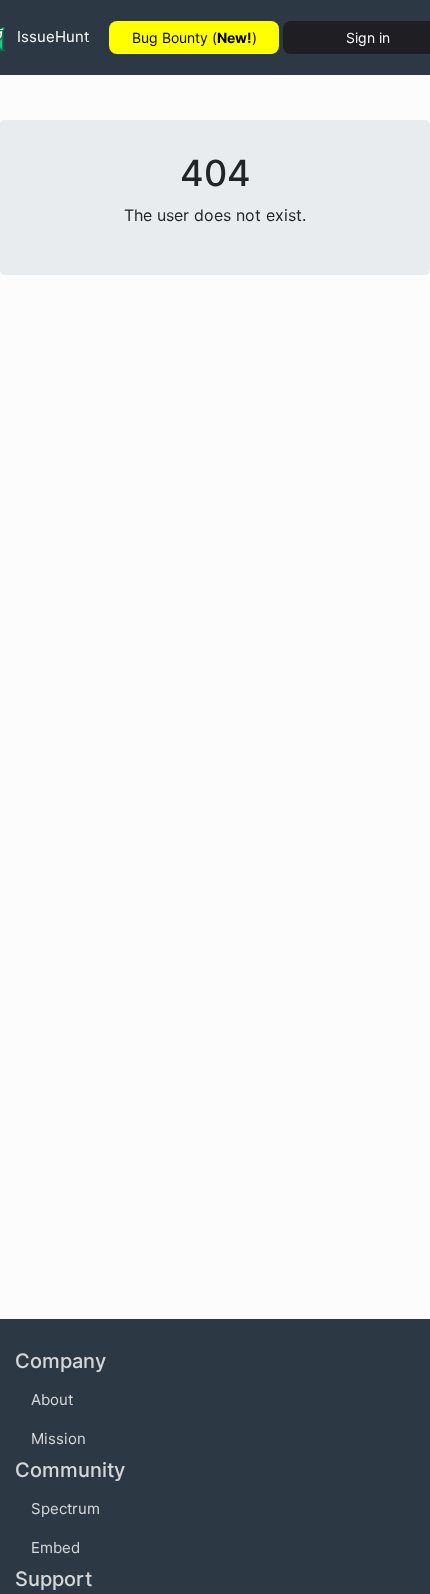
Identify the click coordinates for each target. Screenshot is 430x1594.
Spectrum (65, 1508)
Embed (55, 1547)
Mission (58, 1438)
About (52, 1399)
